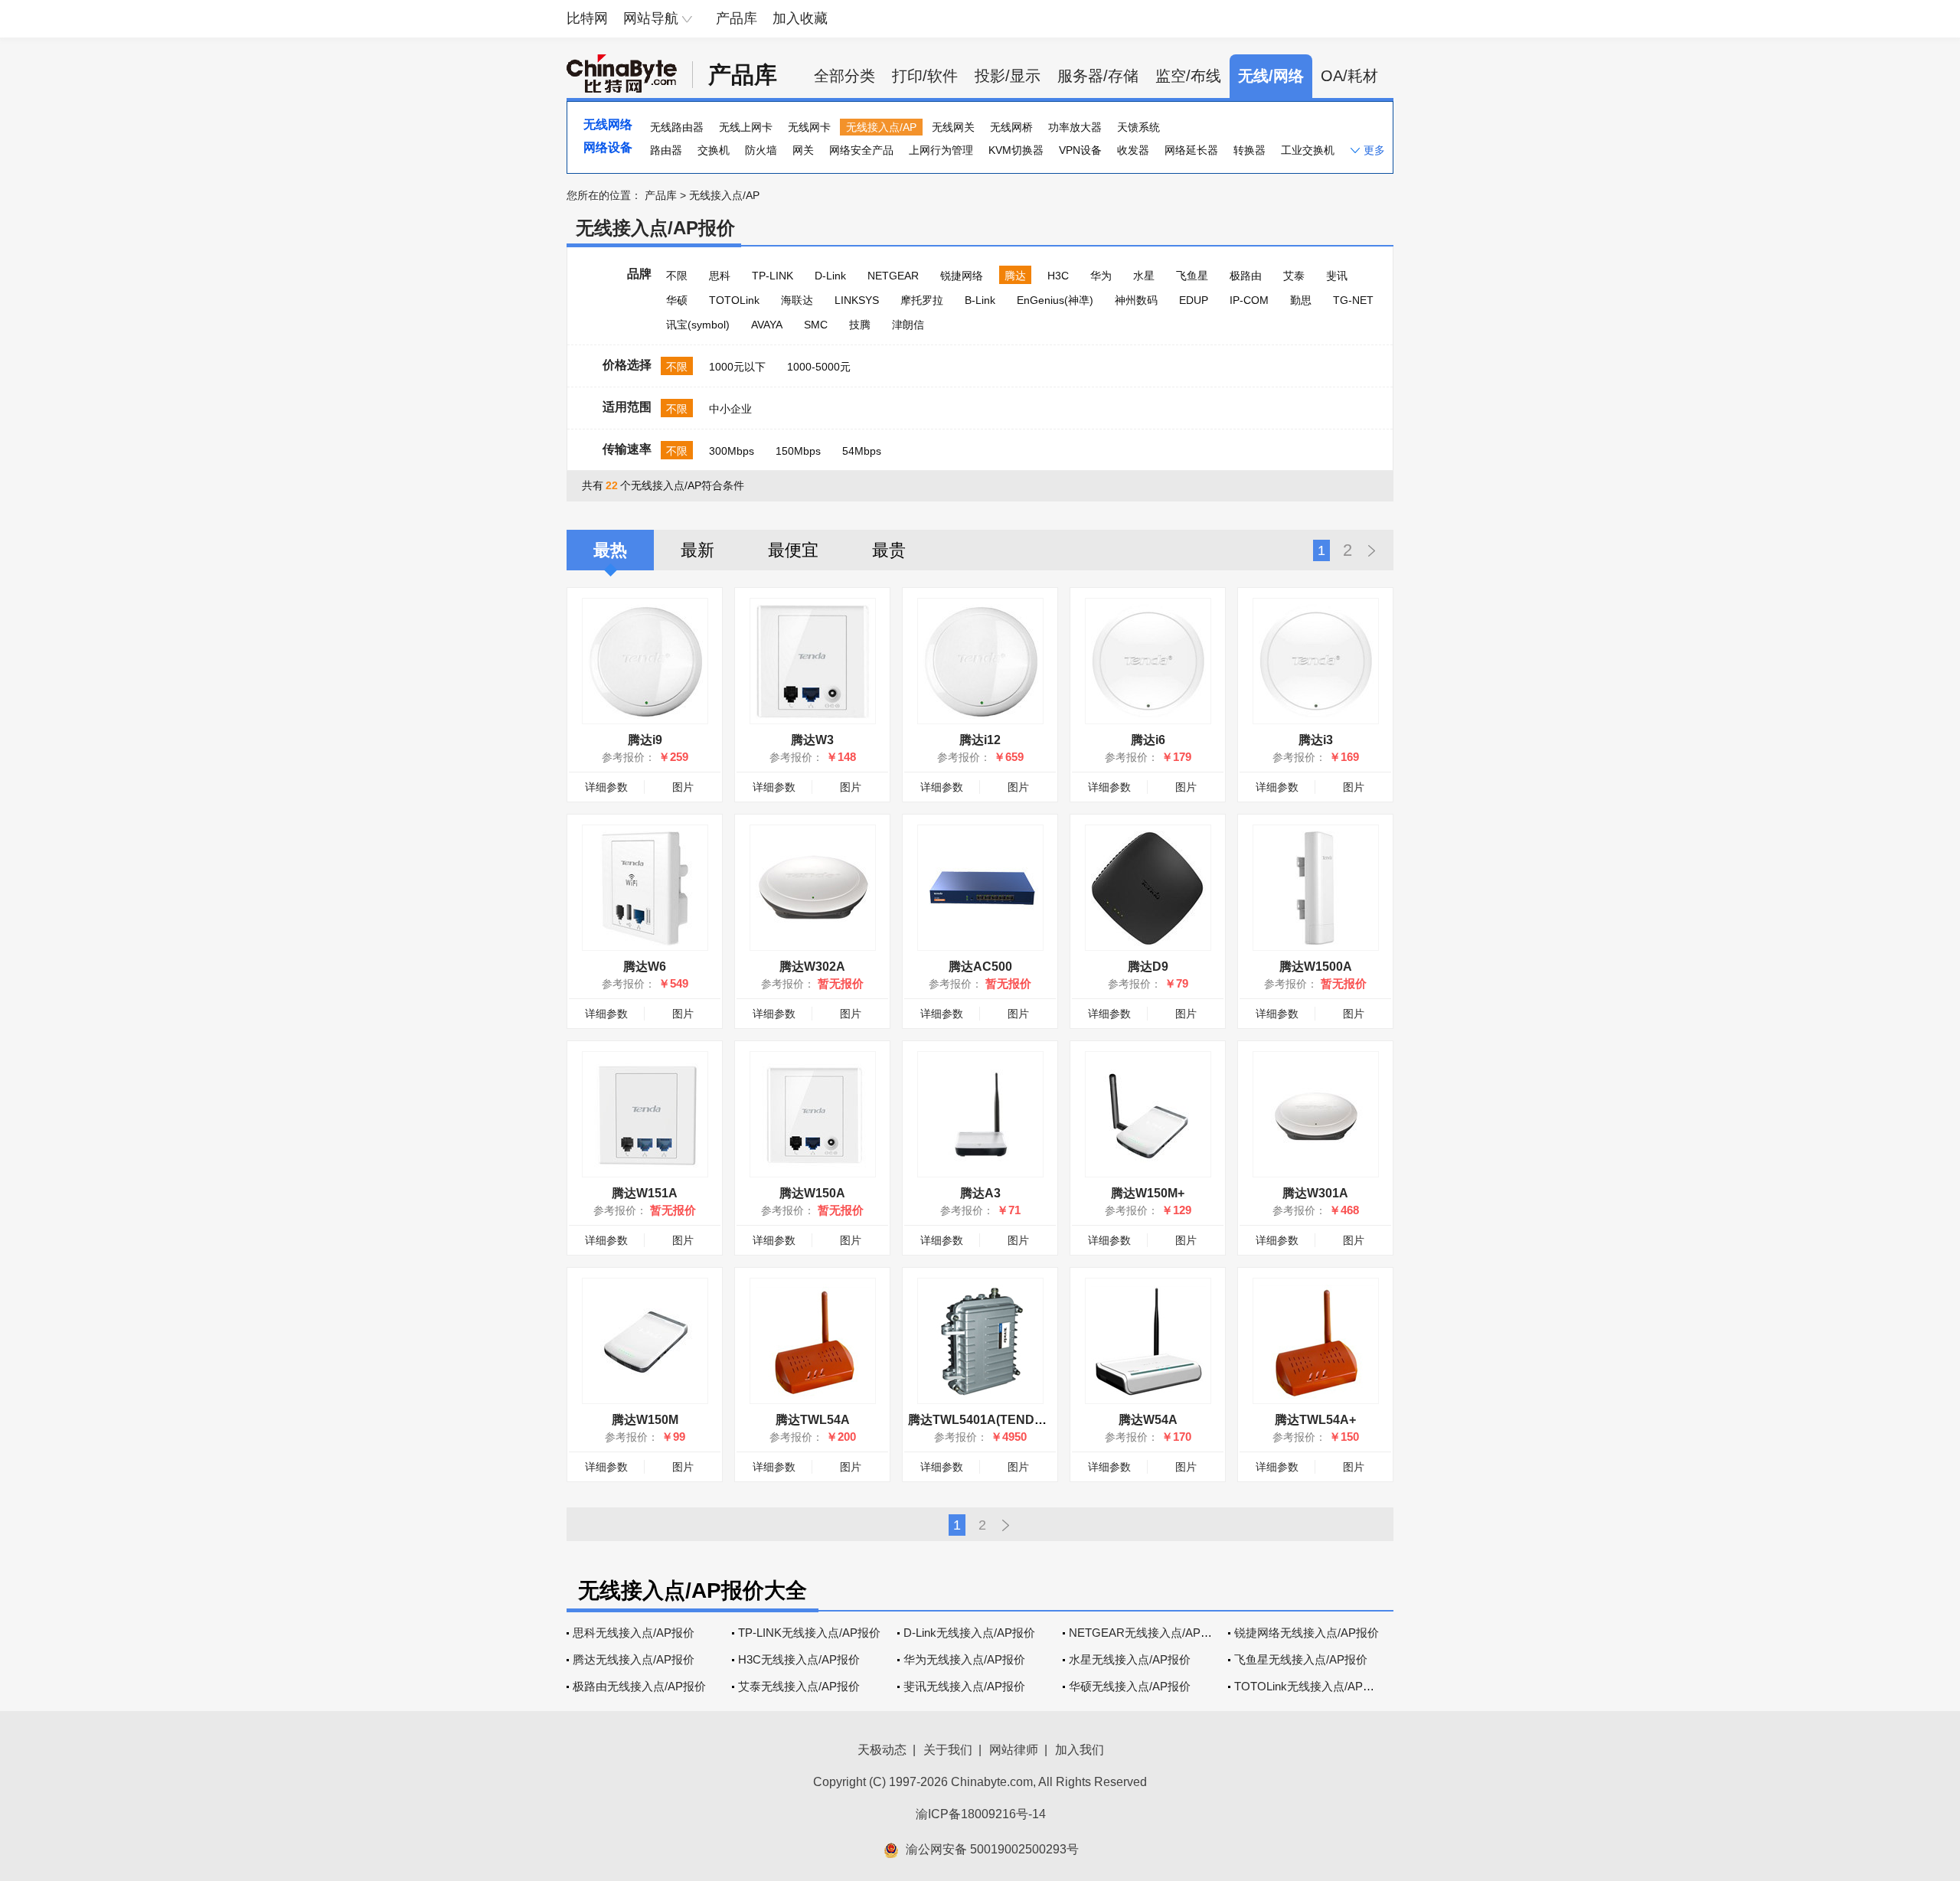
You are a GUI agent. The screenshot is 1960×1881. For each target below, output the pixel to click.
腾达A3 (980, 1193)
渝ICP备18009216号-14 (981, 1814)
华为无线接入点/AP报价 (964, 1659)
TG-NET (1353, 300)
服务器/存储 (1098, 76)
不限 (677, 276)
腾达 (1015, 276)
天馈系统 (1138, 127)
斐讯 (1337, 276)
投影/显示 (1008, 76)
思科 (720, 276)
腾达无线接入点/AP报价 (634, 1659)
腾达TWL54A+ (1315, 1420)
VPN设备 (1080, 150)
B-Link (980, 300)
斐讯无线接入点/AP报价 (964, 1686)
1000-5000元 (819, 367)
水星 (1144, 276)
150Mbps (798, 451)
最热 (610, 550)
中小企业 (730, 409)
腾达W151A (645, 1193)
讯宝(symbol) (698, 325)
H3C (1058, 276)
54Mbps (862, 451)
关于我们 (948, 1750)
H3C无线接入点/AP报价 (799, 1659)
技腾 (860, 325)
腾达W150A (812, 1193)
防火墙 (761, 150)
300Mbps (732, 451)
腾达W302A (812, 967)
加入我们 (1080, 1750)
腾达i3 (1316, 740)
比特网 (587, 18)
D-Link (830, 276)
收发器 (1133, 150)
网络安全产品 (861, 150)
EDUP (1194, 300)
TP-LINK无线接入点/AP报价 (809, 1633)
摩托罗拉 (922, 300)
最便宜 (793, 550)
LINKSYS (857, 300)
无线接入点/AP (881, 127)
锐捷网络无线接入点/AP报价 (1307, 1633)
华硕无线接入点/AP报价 (1130, 1686)
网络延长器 (1191, 150)
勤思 (1301, 300)
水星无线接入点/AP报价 (1130, 1659)
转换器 (1249, 150)
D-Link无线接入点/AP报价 (969, 1633)
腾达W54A (1148, 1420)
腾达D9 (1148, 967)
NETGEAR (893, 276)
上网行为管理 (941, 150)
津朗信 (908, 325)
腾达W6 (645, 967)
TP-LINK (773, 276)
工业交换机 (1308, 150)
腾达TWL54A (813, 1420)
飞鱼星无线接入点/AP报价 (1301, 1659)
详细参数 (606, 787)
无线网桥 (1011, 127)
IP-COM (1249, 300)
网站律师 (1014, 1750)
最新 (697, 550)
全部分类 (844, 76)
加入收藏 (800, 18)
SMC (816, 325)
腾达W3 (812, 740)
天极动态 (882, 1750)
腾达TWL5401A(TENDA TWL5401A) (1011, 1420)
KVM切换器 (1016, 150)
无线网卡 (809, 127)
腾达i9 (645, 740)
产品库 (737, 18)
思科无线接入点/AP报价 (634, 1633)
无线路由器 (677, 127)
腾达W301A (1315, 1193)
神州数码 (1136, 300)
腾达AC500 (980, 967)
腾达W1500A (1316, 967)
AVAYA (767, 325)
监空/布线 (1188, 76)
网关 (803, 150)
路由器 (666, 150)
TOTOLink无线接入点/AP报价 (1310, 1686)
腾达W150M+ (1148, 1193)
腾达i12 (980, 740)
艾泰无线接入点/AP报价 (799, 1686)
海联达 (797, 300)
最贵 (889, 550)
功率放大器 (1075, 127)
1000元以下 (737, 367)
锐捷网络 (962, 276)
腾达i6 (1148, 740)
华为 (1101, 276)
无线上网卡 (746, 127)
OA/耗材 (1349, 76)
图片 (683, 787)
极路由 (1246, 276)
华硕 (677, 300)
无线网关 (953, 127)
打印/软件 (925, 76)
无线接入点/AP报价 (655, 228)
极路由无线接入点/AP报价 (639, 1686)
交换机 (714, 150)
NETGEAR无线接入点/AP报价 (1146, 1633)
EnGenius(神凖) (1055, 300)
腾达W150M (645, 1420)
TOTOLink (734, 300)
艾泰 (1294, 276)
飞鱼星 (1192, 276)
